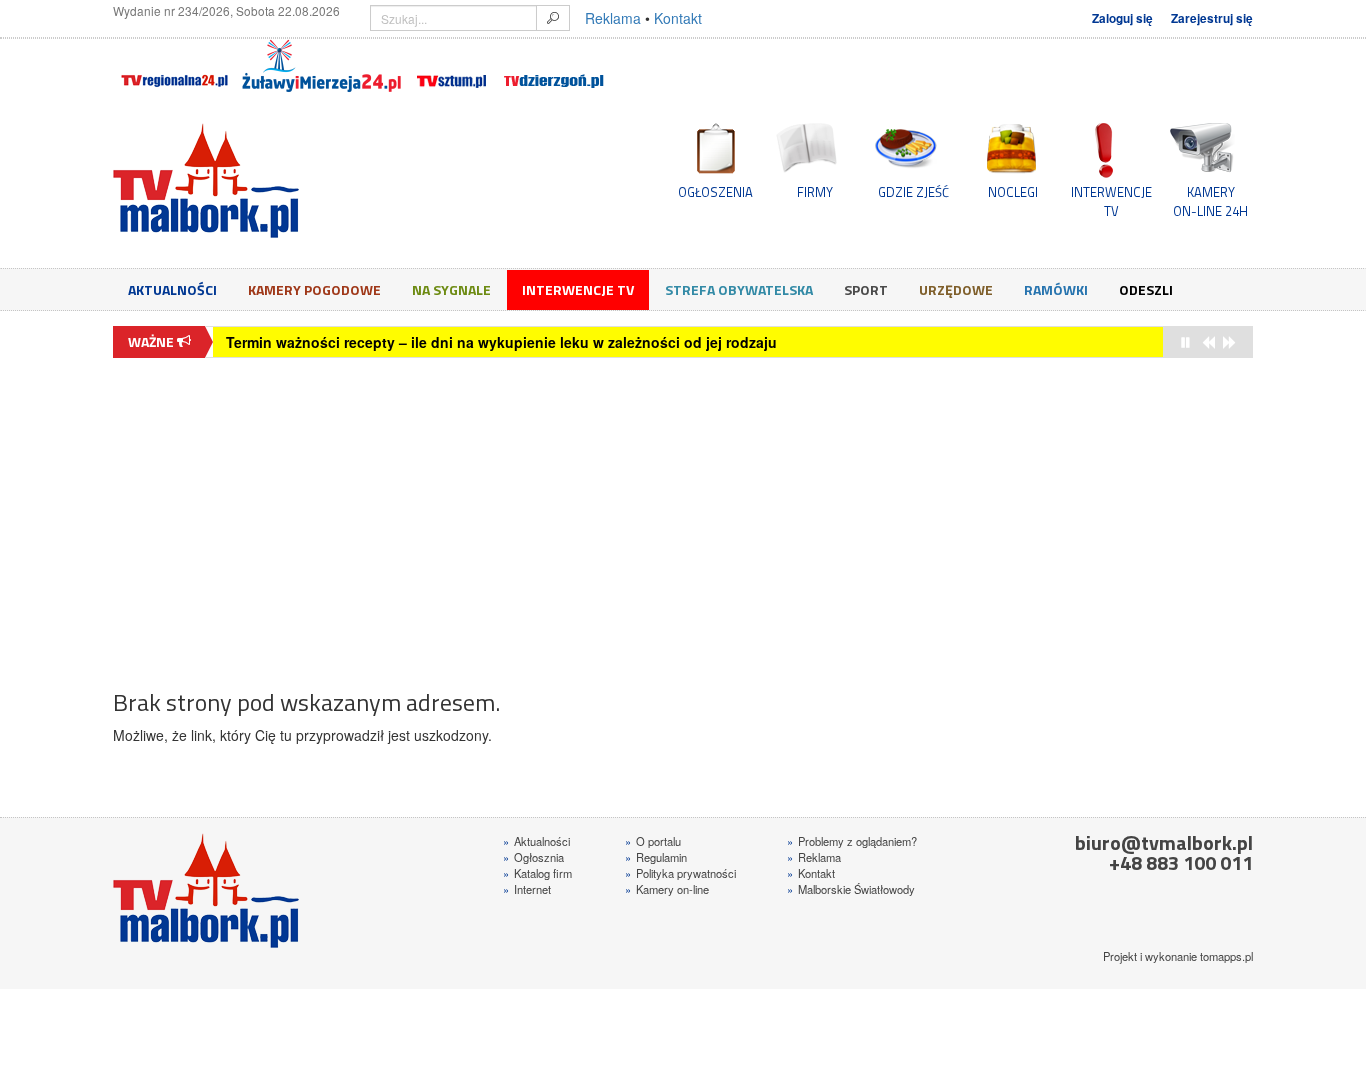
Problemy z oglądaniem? (852, 841)
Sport (866, 289)
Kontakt (678, 18)
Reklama (613, 18)
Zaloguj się (1122, 18)
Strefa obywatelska (739, 289)
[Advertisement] (683, 513)
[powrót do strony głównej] (293, 180)
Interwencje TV (578, 289)
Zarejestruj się (1212, 18)
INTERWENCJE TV (1111, 201)
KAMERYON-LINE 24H (1210, 201)
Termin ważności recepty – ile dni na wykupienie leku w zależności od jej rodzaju (501, 342)
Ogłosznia (533, 857)
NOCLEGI (1013, 192)
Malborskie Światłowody (851, 889)
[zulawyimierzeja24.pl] (321, 66)
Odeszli (1146, 289)
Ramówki (1056, 289)
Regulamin (656, 857)
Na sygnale (451, 289)
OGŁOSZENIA (715, 192)
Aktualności (172, 289)
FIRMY (815, 192)
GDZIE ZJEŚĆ (913, 192)
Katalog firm (537, 873)
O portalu (653, 841)
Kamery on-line (667, 889)
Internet (527, 889)
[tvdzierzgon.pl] (554, 66)
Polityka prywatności (680, 873)
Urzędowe (956, 289)
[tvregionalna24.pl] (173, 66)
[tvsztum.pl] (452, 66)
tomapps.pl (1226, 956)
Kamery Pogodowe (314, 289)
